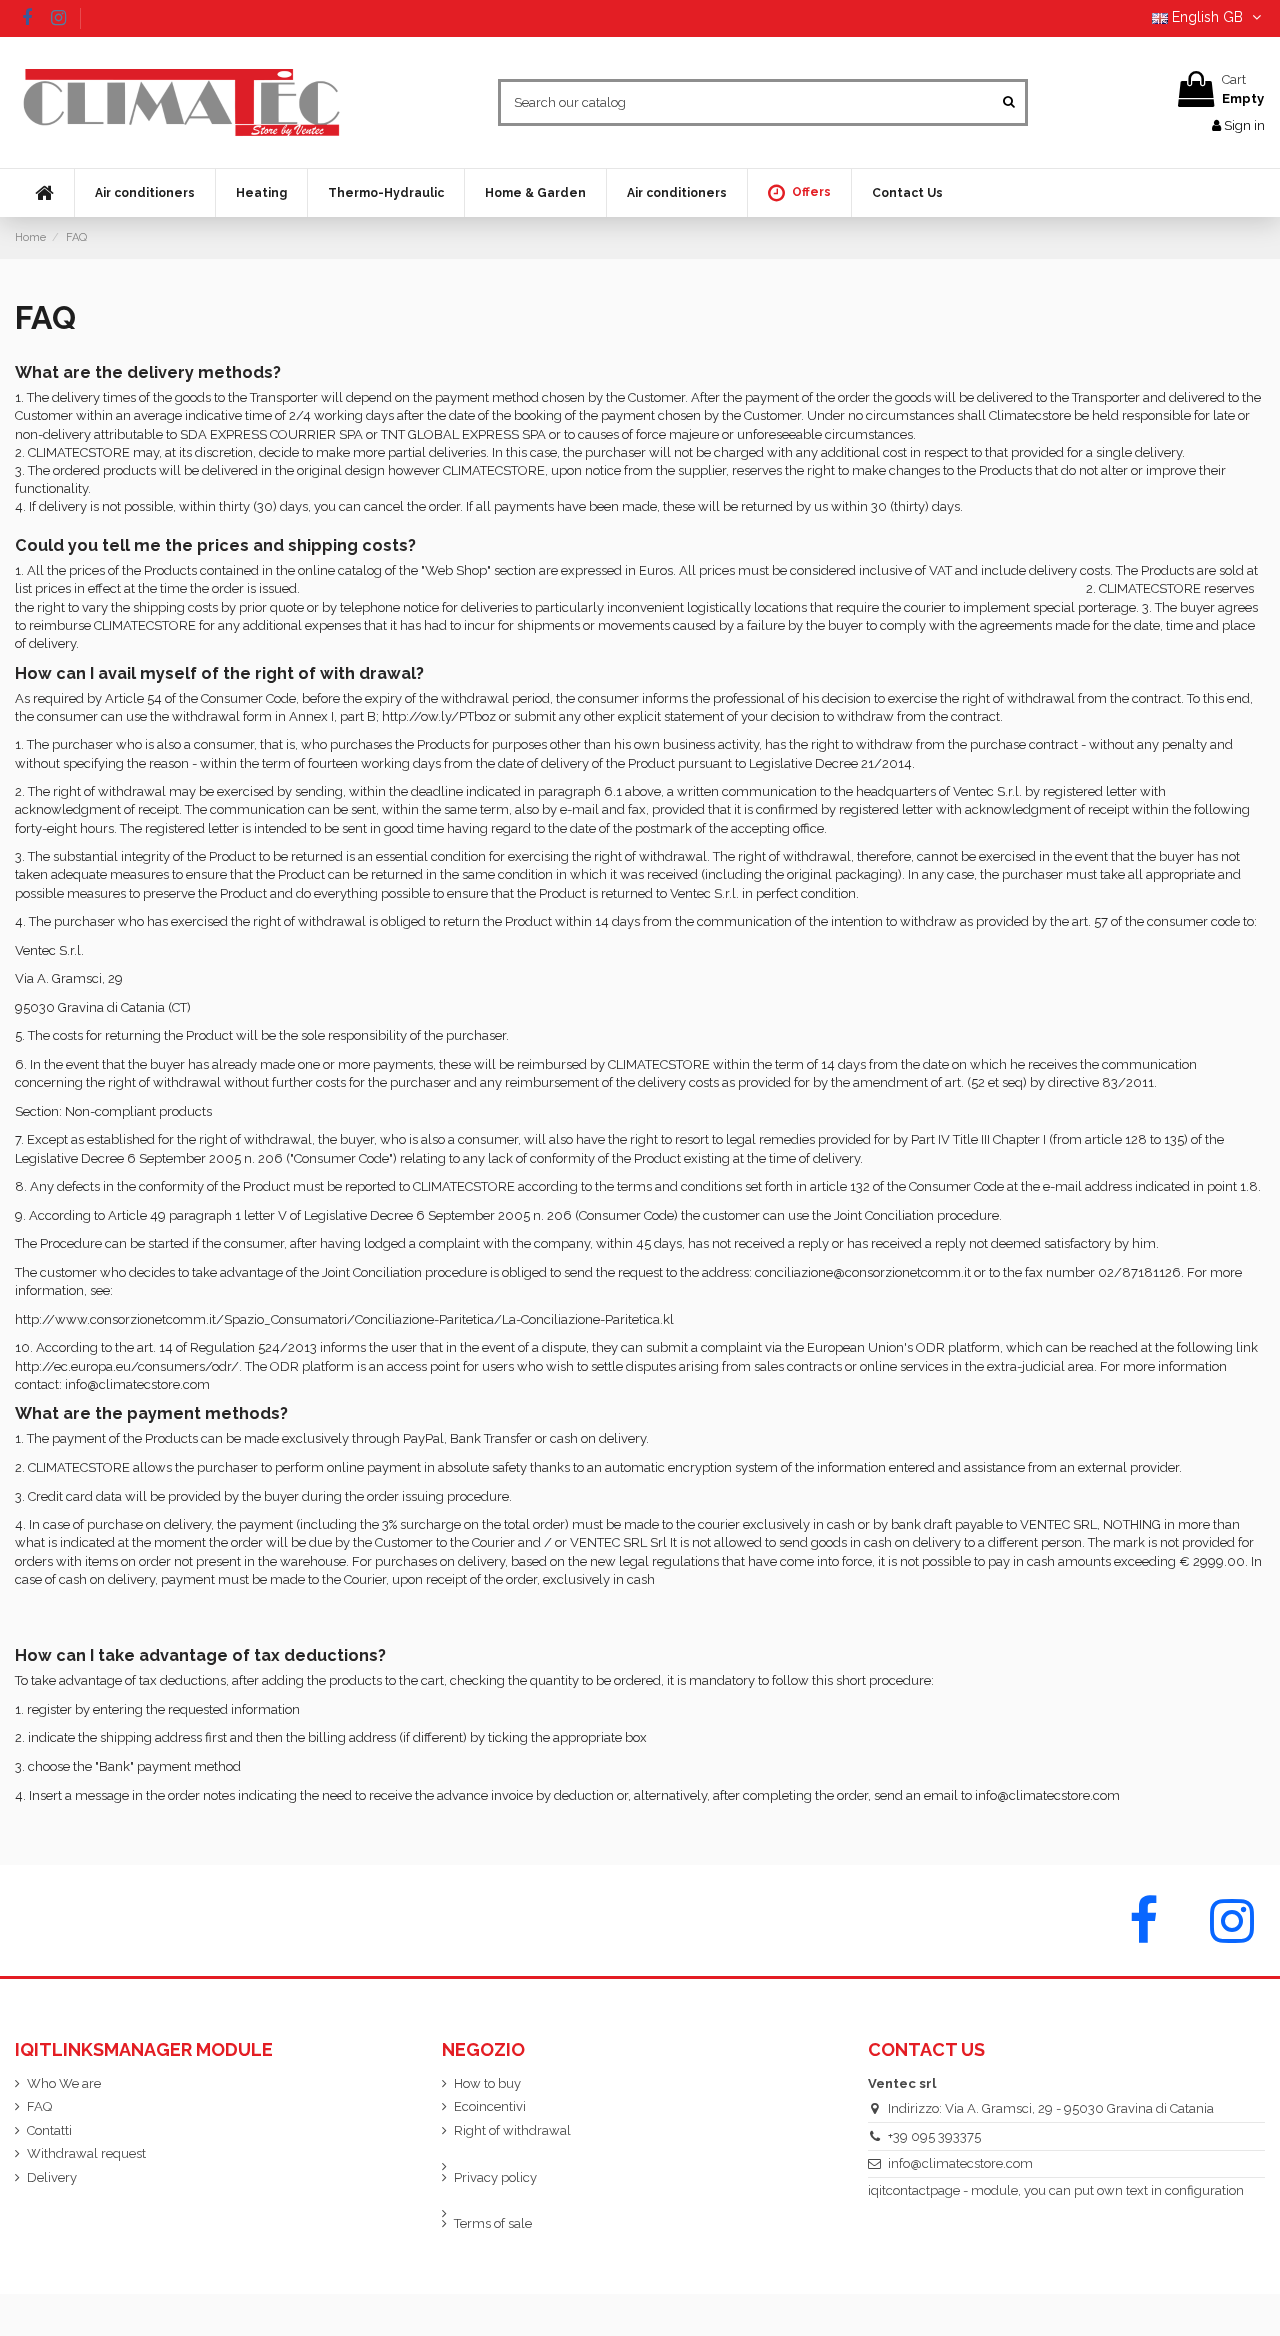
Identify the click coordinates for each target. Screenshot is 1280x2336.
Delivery (52, 2177)
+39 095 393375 (934, 2136)
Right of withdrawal (512, 2130)
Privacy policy (495, 2177)
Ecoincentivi (490, 2106)
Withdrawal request (86, 2153)
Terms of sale (493, 2223)
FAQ (39, 2106)
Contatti (49, 2130)
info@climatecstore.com (960, 2163)
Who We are (64, 2083)
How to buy (487, 2083)
